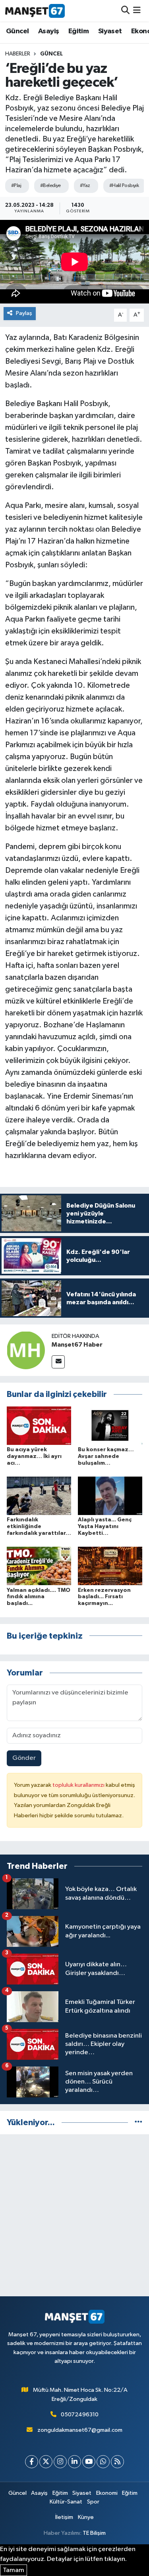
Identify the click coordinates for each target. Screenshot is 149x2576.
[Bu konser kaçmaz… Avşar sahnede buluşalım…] (110, 1425)
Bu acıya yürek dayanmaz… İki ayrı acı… (34, 1456)
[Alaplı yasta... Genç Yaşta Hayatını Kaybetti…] (110, 1496)
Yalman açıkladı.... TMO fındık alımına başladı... (39, 1597)
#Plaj (16, 186)
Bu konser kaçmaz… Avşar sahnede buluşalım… (106, 1456)
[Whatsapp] (103, 2462)
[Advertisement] (74, 2215)
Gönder (24, 1758)
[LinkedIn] (74, 2462)
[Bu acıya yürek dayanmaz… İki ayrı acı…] (39, 1425)
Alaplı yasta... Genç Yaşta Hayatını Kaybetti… (105, 1527)
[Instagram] (60, 2462)
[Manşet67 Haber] (26, 1350)
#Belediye (50, 186)
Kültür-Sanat (66, 2502)
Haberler (18, 54)
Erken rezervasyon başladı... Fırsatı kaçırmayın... (104, 1597)
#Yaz (85, 186)
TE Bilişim (94, 2533)
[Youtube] (89, 2462)
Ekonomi (107, 2493)
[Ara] (125, 10)
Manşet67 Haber (77, 1345)
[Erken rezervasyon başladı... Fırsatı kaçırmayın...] (110, 1566)
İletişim (64, 2517)
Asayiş (48, 31)
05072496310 (80, 2415)
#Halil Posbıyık (124, 186)
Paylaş (24, 313)
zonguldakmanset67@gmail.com (80, 2430)
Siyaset (110, 31)
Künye (86, 2517)
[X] (46, 2462)
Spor (93, 2502)
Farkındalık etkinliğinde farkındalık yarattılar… (39, 1527)
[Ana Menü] (137, 10)
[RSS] (117, 2462)
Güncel (17, 31)
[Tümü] (138, 2123)
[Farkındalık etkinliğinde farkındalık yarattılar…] (39, 1496)
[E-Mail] (58, 1362)
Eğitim (78, 31)
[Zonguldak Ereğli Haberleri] (35, 11)
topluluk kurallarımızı (79, 1785)
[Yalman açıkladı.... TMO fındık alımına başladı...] (39, 1566)
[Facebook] (32, 2462)
